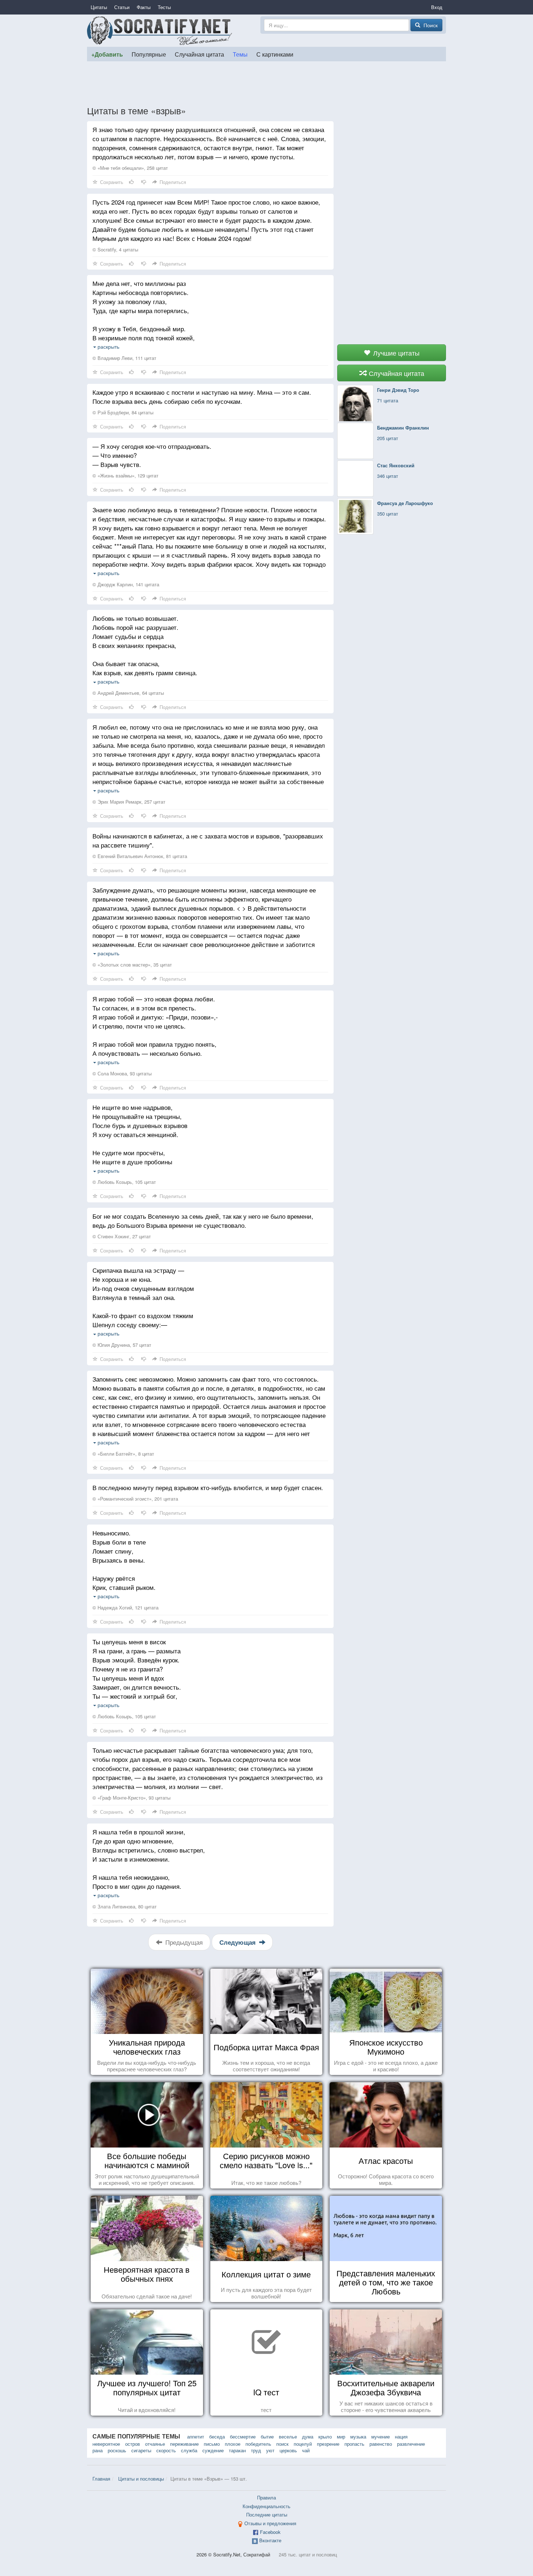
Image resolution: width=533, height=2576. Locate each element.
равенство (381, 2444)
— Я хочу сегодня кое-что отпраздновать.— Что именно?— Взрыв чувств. (152, 455)
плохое (233, 2444)
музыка (358, 2436)
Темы (240, 54)
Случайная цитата (199, 54)
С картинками (275, 54)
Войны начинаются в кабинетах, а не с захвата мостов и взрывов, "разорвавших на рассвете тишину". (208, 840)
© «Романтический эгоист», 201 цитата (135, 1499)
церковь (288, 2450)
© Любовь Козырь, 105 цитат (124, 1182)
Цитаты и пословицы (141, 2479)
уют (270, 2450)
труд (256, 2450)
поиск (282, 2444)
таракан (237, 2450)
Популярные (149, 54)
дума (308, 2436)
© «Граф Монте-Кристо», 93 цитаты (131, 1798)
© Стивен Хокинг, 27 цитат (122, 1236)
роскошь (117, 2450)
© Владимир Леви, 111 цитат (124, 358)
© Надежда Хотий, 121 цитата (125, 1607)
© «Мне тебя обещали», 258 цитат (130, 168)
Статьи (122, 7)
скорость (166, 2450)
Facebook (270, 2532)
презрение (328, 2444)
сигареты (141, 2450)
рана (98, 2450)
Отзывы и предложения (270, 2523)
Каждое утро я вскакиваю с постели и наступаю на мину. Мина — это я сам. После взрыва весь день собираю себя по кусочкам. (202, 397)
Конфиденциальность (266, 2506)
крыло (325, 2436)
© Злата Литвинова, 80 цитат (125, 1906)
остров (133, 2444)
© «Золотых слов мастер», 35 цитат (132, 965)
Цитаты (99, 7)
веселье (288, 2436)
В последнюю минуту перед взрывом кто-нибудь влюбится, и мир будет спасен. (208, 1487)
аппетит (196, 2436)
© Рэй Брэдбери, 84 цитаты (123, 412)
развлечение (411, 2444)
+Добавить (107, 54)
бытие (267, 2436)
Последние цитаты (267, 2515)
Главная (101, 2479)
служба (189, 2450)
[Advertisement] (266, 83)
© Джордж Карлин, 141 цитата (126, 584)
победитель (258, 2444)
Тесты (164, 7)
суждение (213, 2450)
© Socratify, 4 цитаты (115, 249)
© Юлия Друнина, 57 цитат (122, 1345)
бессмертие (243, 2436)
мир (341, 2436)
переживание (184, 2444)
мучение (381, 2436)
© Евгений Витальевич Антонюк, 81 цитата (140, 856)
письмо (212, 2444)
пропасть (354, 2444)
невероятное (106, 2444)
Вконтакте (270, 2540)
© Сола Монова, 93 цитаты (122, 1073)
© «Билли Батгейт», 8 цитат (123, 1454)
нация (401, 2436)
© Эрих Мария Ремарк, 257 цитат (129, 802)
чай (306, 2450)
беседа (217, 2436)
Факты (144, 7)
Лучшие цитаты (395, 353)
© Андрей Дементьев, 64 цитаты (128, 693)
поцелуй (303, 2444)
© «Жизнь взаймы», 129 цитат (125, 475)
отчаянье (155, 2444)
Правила (266, 2497)
